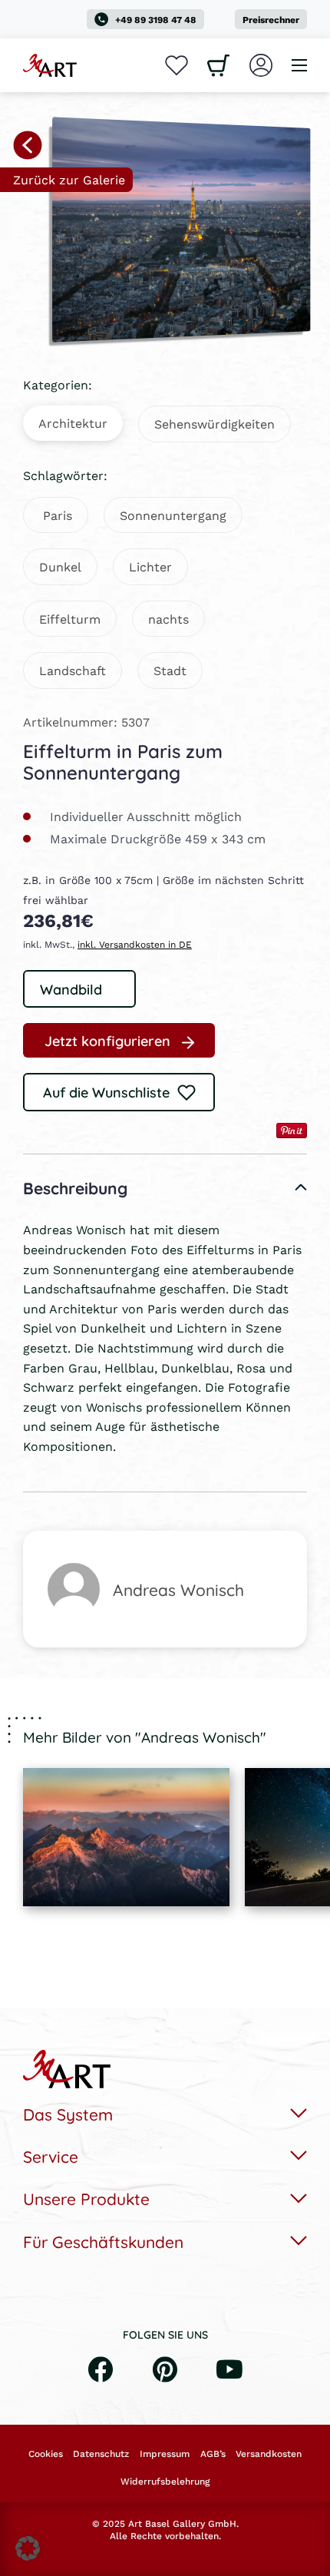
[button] (28, 2548)
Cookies (46, 2454)
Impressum (165, 2454)
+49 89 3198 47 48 (156, 20)
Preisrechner (271, 20)
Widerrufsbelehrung (165, 2482)
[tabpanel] (126, 1837)
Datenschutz (101, 2454)
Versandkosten (269, 2454)
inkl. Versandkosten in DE (135, 944)
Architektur (73, 423)
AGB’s (213, 2454)
